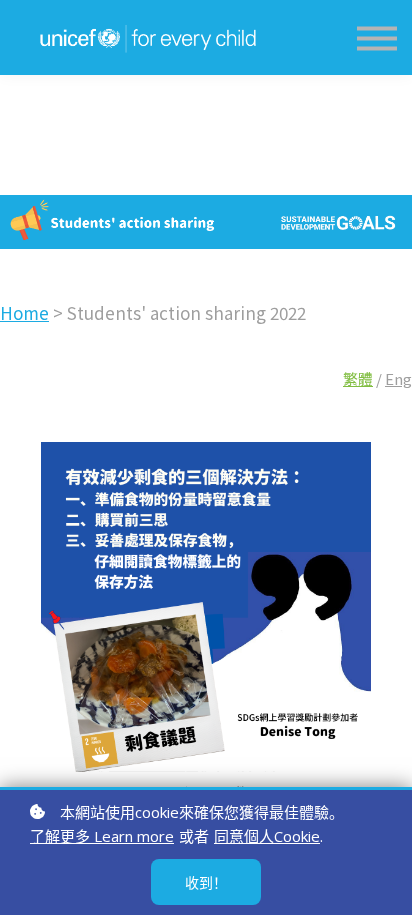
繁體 (358, 378)
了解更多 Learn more (102, 836)
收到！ (206, 882)
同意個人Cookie (267, 836)
